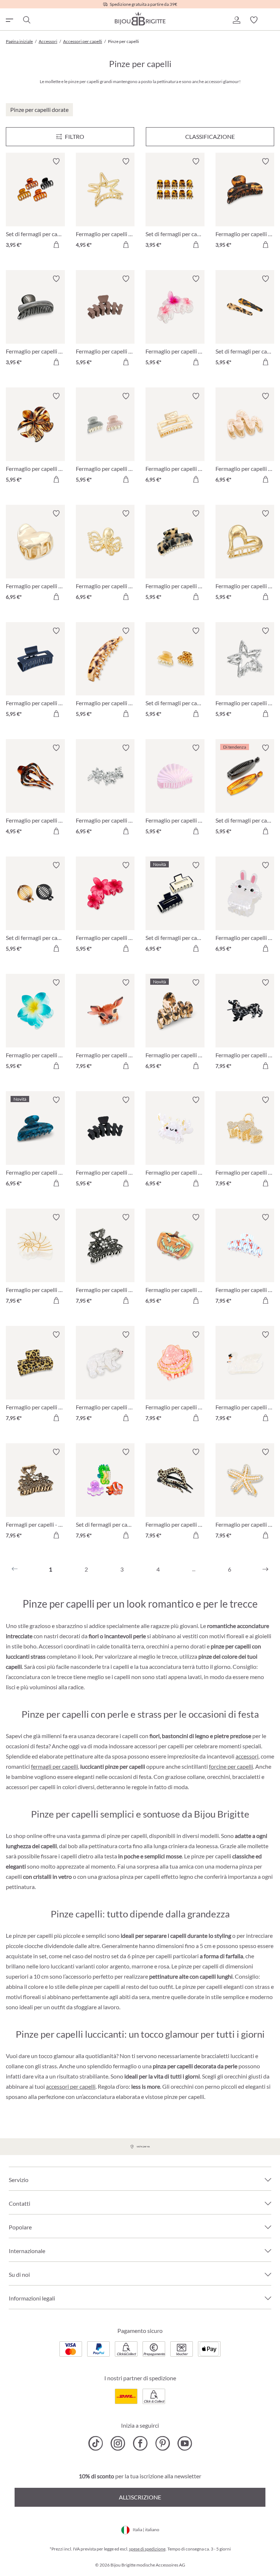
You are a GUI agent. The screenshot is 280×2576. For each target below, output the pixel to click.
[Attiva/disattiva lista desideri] (56, 161)
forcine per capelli (231, 1766)
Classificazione (210, 136)
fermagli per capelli (55, 1766)
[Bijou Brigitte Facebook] (140, 2443)
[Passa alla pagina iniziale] (140, 19)
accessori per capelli (71, 2086)
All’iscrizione (140, 2497)
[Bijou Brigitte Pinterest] (162, 2443)
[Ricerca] (26, 20)
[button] (236, 20)
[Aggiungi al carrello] (56, 245)
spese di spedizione (147, 2549)
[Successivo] (265, 1569)
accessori (247, 1756)
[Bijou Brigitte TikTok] (96, 2443)
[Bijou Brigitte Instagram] (118, 2443)
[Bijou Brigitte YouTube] (185, 2443)
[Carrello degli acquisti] (271, 20)
